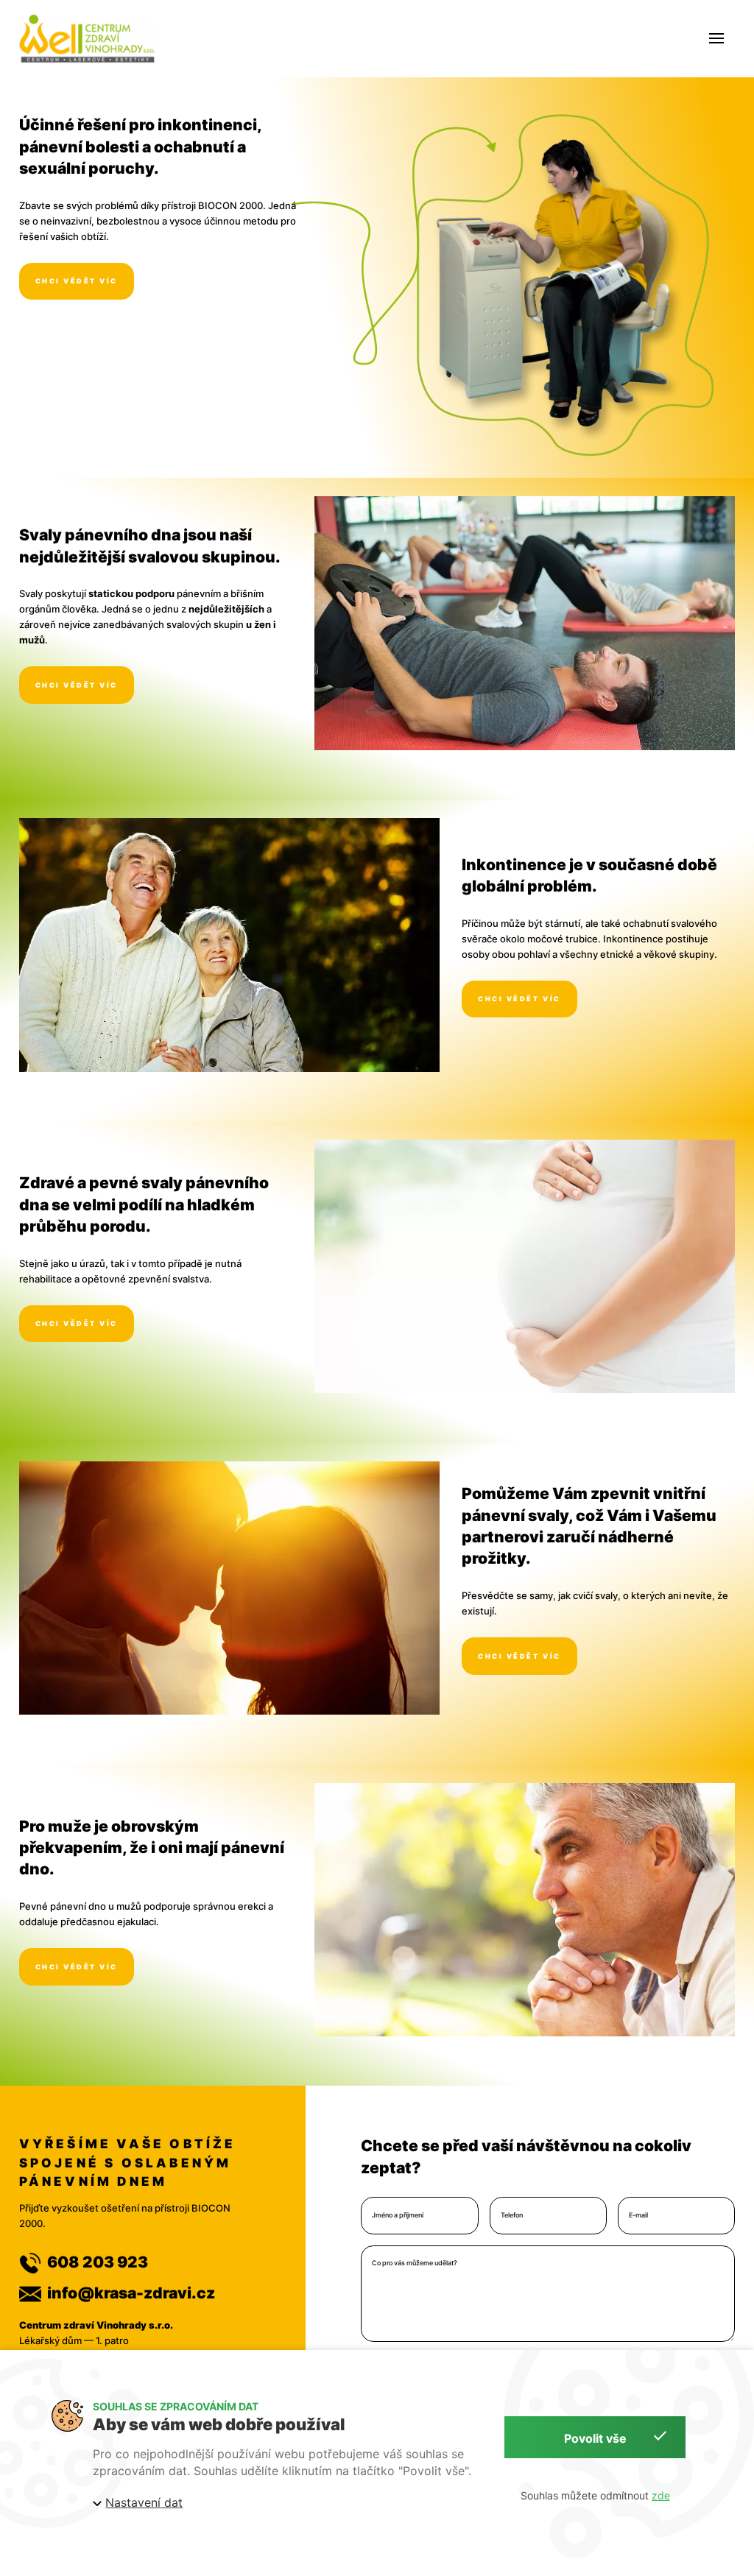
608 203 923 (98, 2262)
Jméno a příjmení (398, 2215)
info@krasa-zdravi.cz (131, 2293)
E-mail (638, 2215)
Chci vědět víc (77, 281)
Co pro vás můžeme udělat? (415, 2263)
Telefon (512, 2215)
